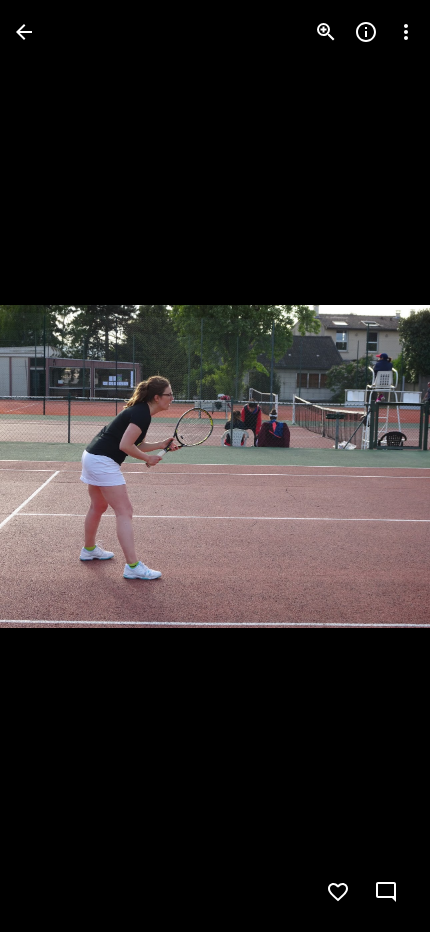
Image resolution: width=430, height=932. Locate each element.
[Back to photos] (24, 32)
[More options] (406, 32)
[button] (56, 466)
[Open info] (366, 32)
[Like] (338, 892)
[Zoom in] (326, 32)
